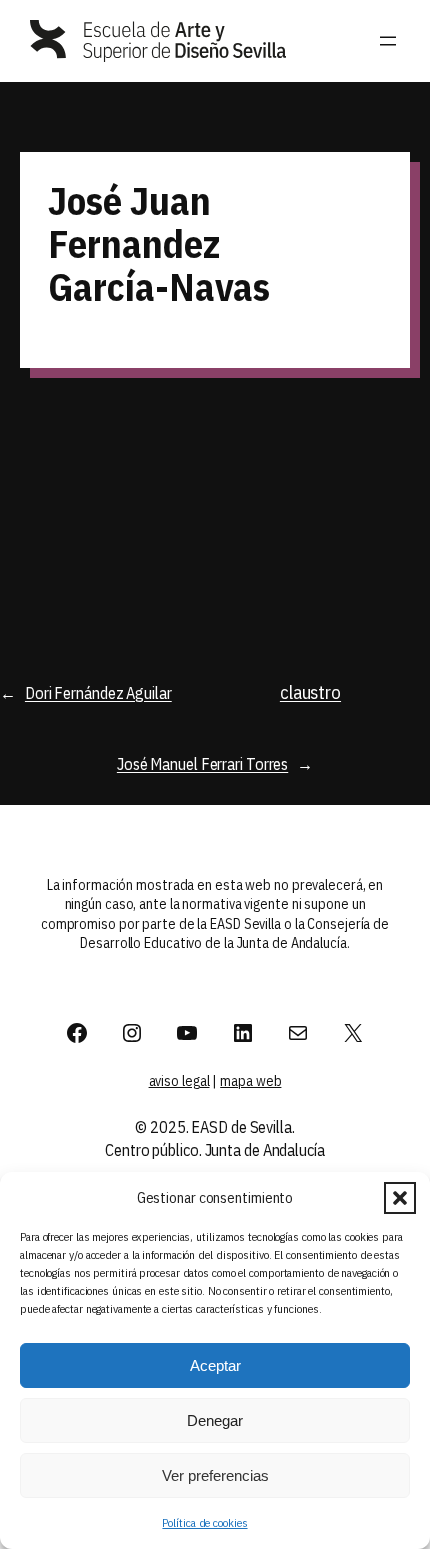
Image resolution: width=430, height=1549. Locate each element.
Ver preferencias (215, 1475)
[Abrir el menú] (388, 41)
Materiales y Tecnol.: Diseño (105, 458)
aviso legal (179, 1081)
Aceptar (215, 1365)
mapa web (250, 1081)
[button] (400, 1198)
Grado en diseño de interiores (306, 461)
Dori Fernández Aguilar (98, 692)
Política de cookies (204, 1522)
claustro (310, 692)
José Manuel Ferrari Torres (202, 763)
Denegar (215, 1420)
